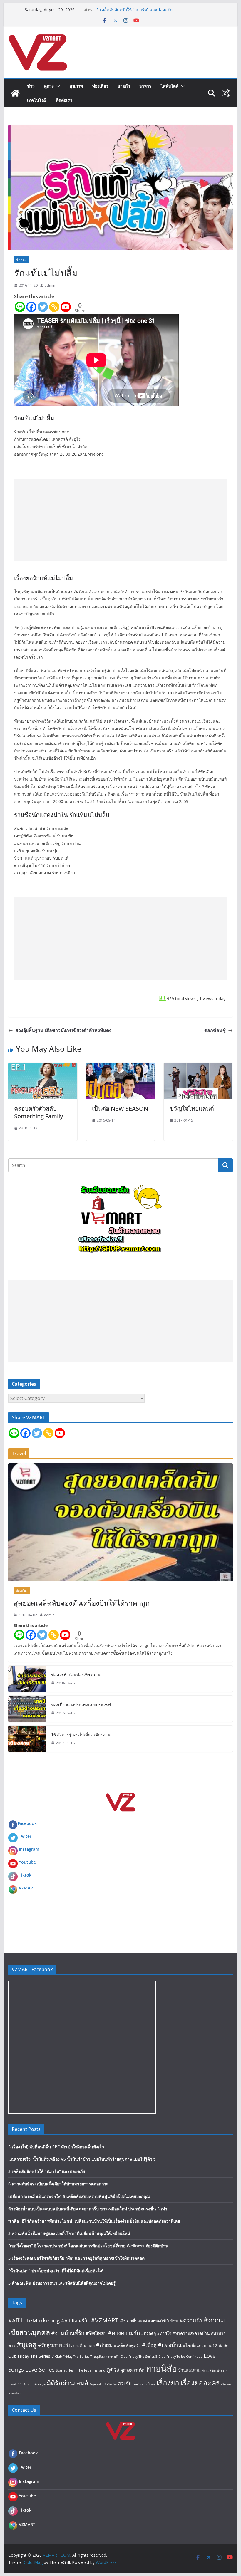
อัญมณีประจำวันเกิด (103, 2384)
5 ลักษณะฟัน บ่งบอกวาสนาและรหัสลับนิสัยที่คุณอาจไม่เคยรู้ (62, 2283)
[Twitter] (43, 307)
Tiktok (25, 1875)
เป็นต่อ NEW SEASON (120, 1109)
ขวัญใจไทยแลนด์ (192, 1109)
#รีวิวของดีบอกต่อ (79, 2345)
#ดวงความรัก (124, 2333)
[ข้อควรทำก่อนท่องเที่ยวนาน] (27, 1679)
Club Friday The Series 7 (31, 2356)
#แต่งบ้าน (170, 2345)
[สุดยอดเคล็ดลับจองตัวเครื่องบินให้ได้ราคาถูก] (120, 1522)
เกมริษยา (139, 2384)
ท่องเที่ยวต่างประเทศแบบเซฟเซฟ (81, 1705)
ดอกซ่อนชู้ (215, 1030)
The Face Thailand (91, 2370)
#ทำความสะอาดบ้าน (191, 2333)
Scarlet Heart (66, 2370)
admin (50, 285)
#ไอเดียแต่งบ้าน (197, 2345)
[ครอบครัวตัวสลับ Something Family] (43, 1067)
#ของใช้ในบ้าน (165, 2321)
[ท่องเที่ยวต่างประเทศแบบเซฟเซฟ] (27, 1709)
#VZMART (105, 2320)
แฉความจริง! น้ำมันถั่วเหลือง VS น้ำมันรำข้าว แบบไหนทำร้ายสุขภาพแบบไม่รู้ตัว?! (82, 2159)
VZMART (27, 1888)
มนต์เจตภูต (38, 2384)
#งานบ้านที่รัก (68, 2333)
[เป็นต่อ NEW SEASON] (120, 1067)
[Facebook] (31, 307)
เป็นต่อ (151, 2384)
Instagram (29, 1849)
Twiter (25, 1836)
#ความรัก (191, 2320)
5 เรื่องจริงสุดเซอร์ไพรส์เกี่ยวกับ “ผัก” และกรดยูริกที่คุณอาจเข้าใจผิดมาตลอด (76, 2258)
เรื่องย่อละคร (200, 2383)
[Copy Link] (54, 307)
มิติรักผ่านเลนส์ (67, 2383)
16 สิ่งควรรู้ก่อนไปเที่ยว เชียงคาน (81, 1735)
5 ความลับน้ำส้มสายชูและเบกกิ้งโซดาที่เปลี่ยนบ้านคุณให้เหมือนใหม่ (69, 2233)
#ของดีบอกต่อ (135, 2321)
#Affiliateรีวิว (75, 2321)
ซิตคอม (21, 259)
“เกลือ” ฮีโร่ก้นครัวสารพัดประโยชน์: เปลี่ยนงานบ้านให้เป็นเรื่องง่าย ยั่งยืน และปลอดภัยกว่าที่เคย (94, 2221)
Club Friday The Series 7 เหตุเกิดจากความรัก (87, 2357)
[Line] (20, 307)
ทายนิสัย (161, 2368)
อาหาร (145, 86)
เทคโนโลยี (37, 100)
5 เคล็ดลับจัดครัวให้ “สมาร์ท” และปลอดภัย (47, 2171)
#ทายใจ (164, 2333)
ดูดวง (49, 86)
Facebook (27, 1823)
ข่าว (31, 86)
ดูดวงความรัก (132, 2370)
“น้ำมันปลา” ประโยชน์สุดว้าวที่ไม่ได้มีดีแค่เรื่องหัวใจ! (56, 2271)
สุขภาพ (76, 86)
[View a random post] (226, 93)
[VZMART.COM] (15, 93)
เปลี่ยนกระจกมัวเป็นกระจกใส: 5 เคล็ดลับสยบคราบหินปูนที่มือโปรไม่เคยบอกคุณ (79, 2196)
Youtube (27, 1862)
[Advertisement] (120, 520)
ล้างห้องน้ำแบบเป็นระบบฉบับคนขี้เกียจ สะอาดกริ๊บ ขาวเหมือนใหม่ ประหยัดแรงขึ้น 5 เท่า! (88, 2209)
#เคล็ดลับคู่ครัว (127, 2345)
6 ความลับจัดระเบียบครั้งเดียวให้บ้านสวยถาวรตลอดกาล (58, 2184)
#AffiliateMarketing (34, 2320)
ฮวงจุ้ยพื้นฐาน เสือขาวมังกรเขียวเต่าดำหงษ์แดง (63, 1030)
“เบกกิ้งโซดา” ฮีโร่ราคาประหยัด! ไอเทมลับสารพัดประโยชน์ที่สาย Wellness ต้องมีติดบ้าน (88, 2246)
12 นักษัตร (222, 2345)
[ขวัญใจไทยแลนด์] (198, 1067)
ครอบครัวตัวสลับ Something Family (39, 1112)
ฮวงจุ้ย (125, 2383)
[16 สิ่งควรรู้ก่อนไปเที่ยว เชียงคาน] (27, 1739)
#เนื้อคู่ (149, 2345)
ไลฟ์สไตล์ (170, 86)
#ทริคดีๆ (148, 2333)
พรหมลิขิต (209, 2370)
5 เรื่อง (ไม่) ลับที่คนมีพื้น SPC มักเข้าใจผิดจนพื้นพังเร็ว (56, 2147)
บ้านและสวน (189, 2370)
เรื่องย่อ (168, 2383)
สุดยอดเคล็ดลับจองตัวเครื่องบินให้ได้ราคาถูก (82, 1603)
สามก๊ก (124, 86)
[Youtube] (66, 307)
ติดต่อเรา (64, 100)
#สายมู (104, 2345)
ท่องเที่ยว (100, 86)
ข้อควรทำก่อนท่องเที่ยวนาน (76, 1675)
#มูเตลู (26, 2344)
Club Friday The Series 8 (139, 2357)
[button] (57, 86)
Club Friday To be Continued (180, 2357)
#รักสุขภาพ (50, 2345)
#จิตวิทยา (96, 2333)
